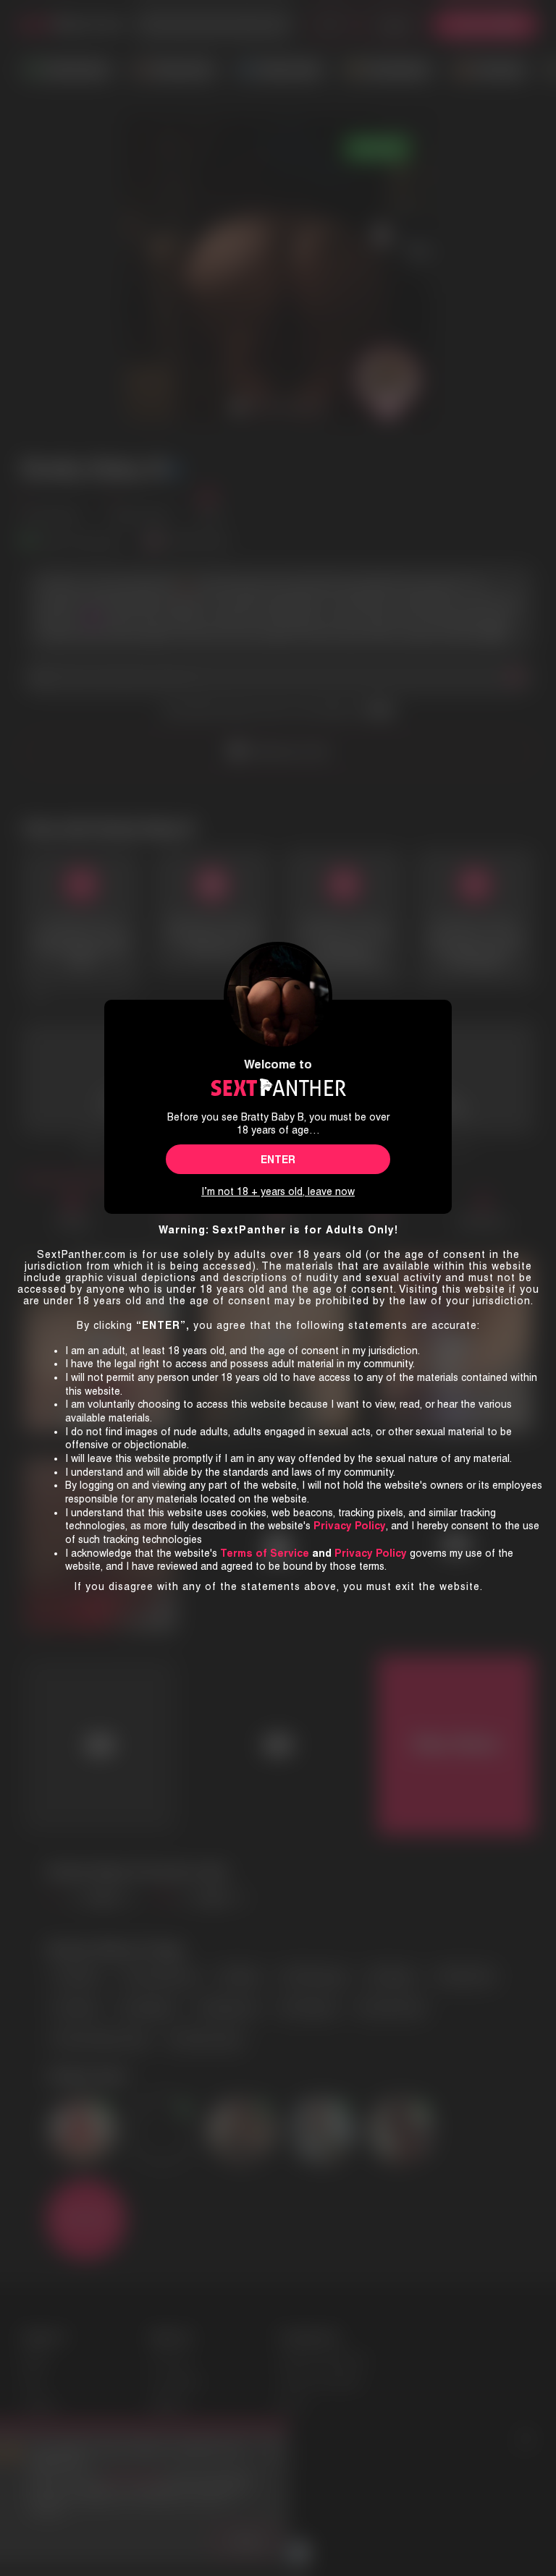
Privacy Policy (371, 1553)
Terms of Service (265, 1553)
